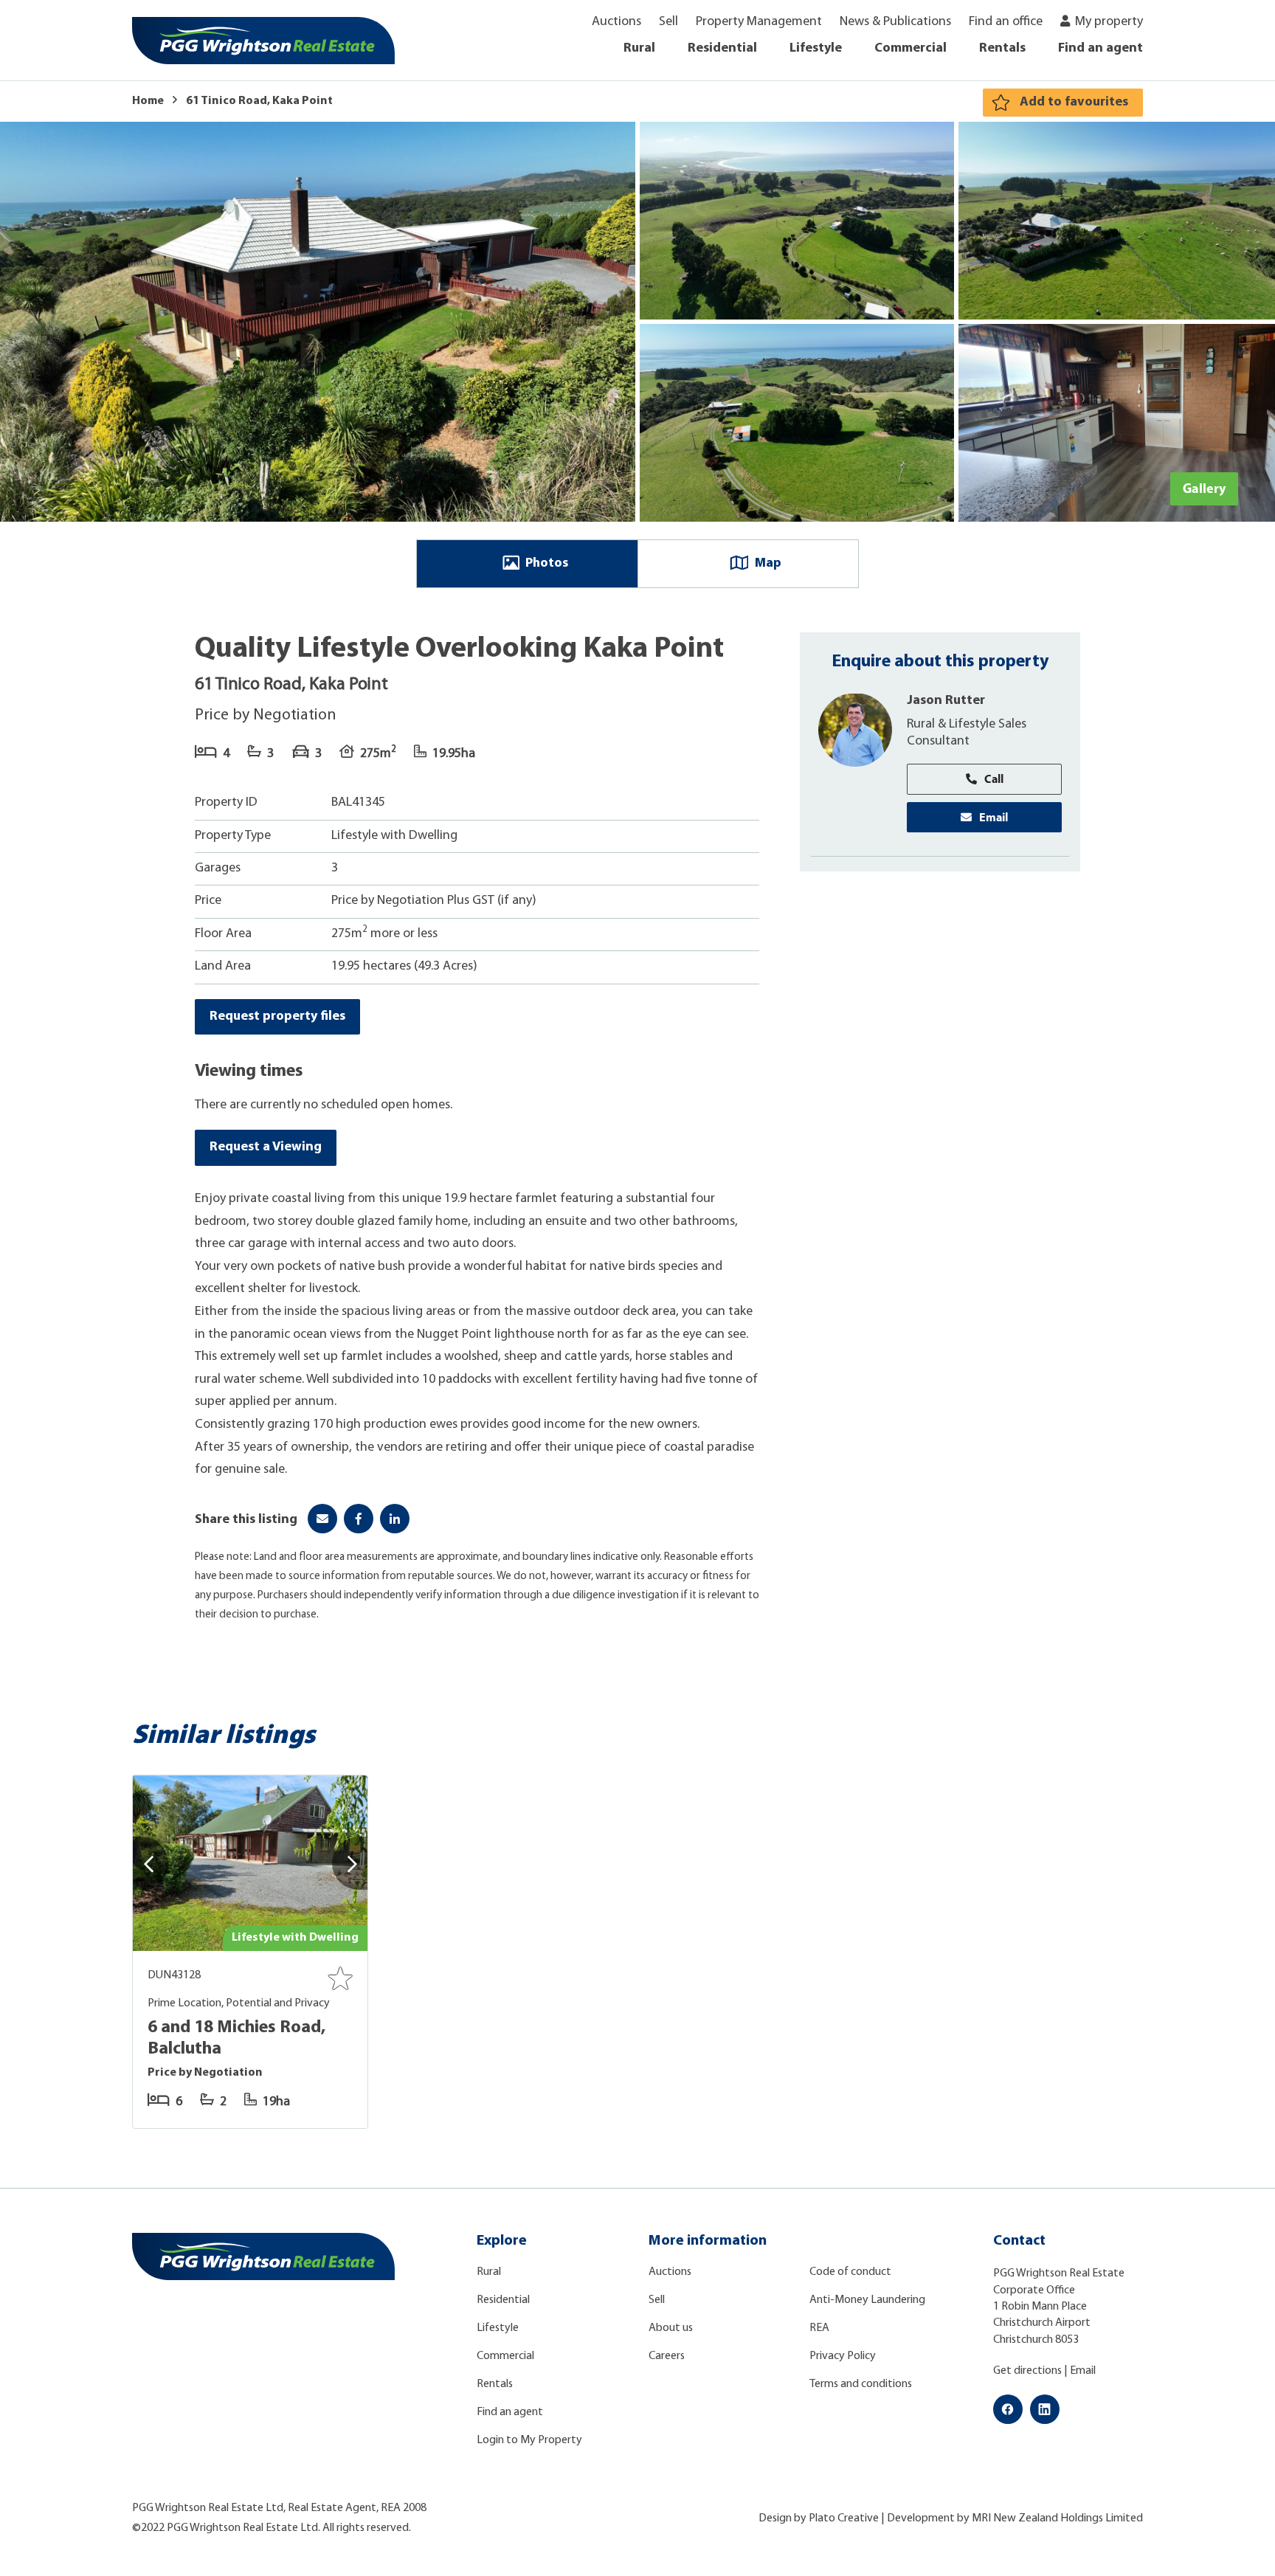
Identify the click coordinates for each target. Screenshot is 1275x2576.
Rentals (1002, 49)
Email (994, 816)
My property (1109, 22)
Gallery (1204, 488)
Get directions (1027, 2371)
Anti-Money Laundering (867, 2300)
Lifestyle (816, 49)
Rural (639, 49)
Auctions (616, 22)
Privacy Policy (843, 2356)
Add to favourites (1074, 103)
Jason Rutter (946, 700)
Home (148, 101)
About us (671, 2328)
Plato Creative (844, 2518)
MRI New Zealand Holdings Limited (1057, 2518)
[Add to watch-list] (340, 1978)
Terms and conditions (861, 2384)
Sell (668, 22)
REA (819, 2328)
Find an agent (1100, 49)
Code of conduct (850, 2272)
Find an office (1006, 22)
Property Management (759, 22)
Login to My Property (529, 2440)
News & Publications (895, 22)
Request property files (277, 1017)
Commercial (911, 49)
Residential (722, 49)
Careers (667, 2356)
